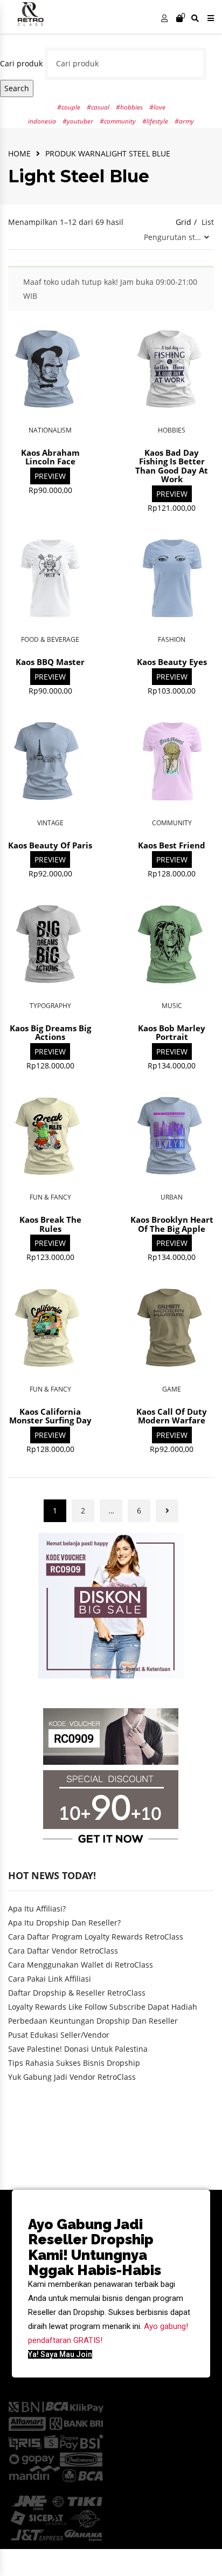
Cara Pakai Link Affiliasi (50, 1979)
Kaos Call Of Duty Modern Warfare (172, 1416)
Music (172, 1006)
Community (172, 823)
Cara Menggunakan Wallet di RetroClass (81, 1965)
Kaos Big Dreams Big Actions (50, 1033)
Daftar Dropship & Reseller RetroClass (77, 1993)
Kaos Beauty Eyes (172, 662)
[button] (60, 2354)
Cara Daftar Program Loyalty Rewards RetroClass (96, 1937)
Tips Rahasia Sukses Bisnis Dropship (74, 2063)
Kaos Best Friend (172, 845)
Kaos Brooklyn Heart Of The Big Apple (172, 1224)
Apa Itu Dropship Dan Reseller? (64, 1923)
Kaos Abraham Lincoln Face (50, 457)
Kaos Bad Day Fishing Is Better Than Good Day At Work (172, 466)
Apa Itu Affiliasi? (37, 1909)
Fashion (172, 639)
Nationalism (50, 430)
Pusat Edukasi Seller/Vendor (59, 2035)
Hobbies (172, 430)
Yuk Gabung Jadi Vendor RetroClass (72, 2077)
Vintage (50, 823)
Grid (183, 222)
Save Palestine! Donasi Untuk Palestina (78, 2049)
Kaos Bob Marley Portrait (172, 1033)
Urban (172, 1197)
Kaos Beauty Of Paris (50, 845)
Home (19, 153)
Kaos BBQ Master (50, 662)
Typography (50, 1006)
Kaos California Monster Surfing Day (50, 1416)
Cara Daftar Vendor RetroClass (63, 1951)
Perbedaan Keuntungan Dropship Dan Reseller (93, 2021)
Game (172, 1389)
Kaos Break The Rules (50, 1224)
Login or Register (164, 20)
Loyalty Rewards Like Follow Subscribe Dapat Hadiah (103, 2007)
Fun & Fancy (50, 1197)
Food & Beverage (50, 639)
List (208, 222)
